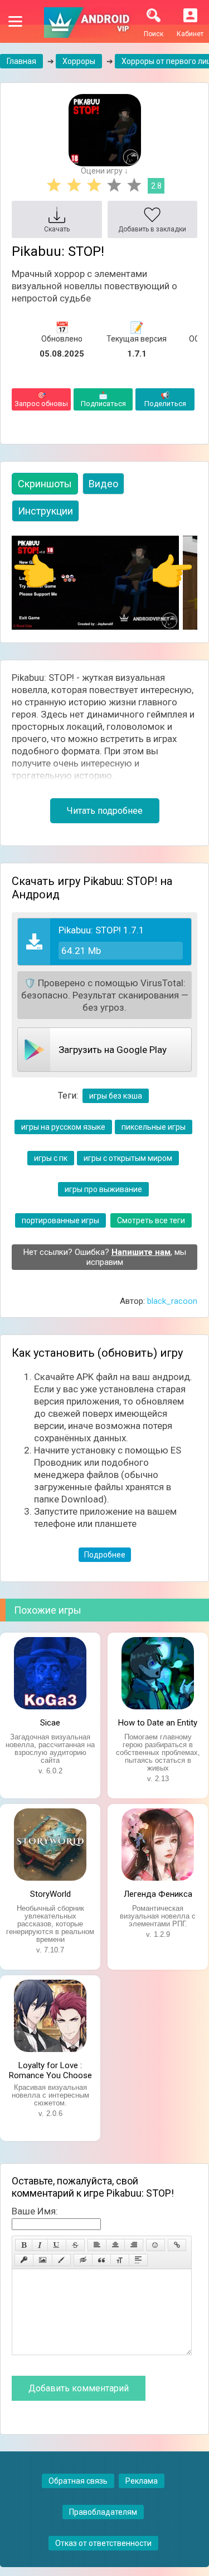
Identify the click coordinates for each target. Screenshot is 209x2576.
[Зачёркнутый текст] (75, 2245)
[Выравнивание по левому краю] (97, 2245)
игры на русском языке (63, 1127)
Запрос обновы (41, 399)
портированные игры (60, 1220)
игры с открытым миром (128, 1158)
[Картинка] (43, 2260)
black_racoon (172, 1301)
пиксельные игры (154, 1127)
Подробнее (105, 1555)
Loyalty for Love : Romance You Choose (50, 2069)
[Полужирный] (24, 2245)
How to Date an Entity (158, 1723)
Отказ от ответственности (103, 2543)
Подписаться (103, 399)
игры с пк (51, 1158)
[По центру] (115, 2245)
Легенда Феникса (158, 1894)
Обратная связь (78, 2481)
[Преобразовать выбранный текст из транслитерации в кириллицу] (120, 2260)
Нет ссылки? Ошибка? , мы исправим (105, 1257)
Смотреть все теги (151, 1220)
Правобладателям (103, 2512)
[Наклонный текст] (40, 2245)
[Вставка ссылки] (177, 2245)
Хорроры (79, 61)
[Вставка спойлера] (138, 2260)
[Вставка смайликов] (155, 2245)
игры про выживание (103, 1189)
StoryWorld (50, 1894)
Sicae (50, 1723)
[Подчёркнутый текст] (57, 2245)
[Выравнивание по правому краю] (134, 2245)
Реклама (142, 2481)
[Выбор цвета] (61, 2260)
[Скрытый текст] (83, 2260)
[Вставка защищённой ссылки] (24, 2260)
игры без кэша (116, 1096)
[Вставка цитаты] (101, 2260)
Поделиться (165, 399)
